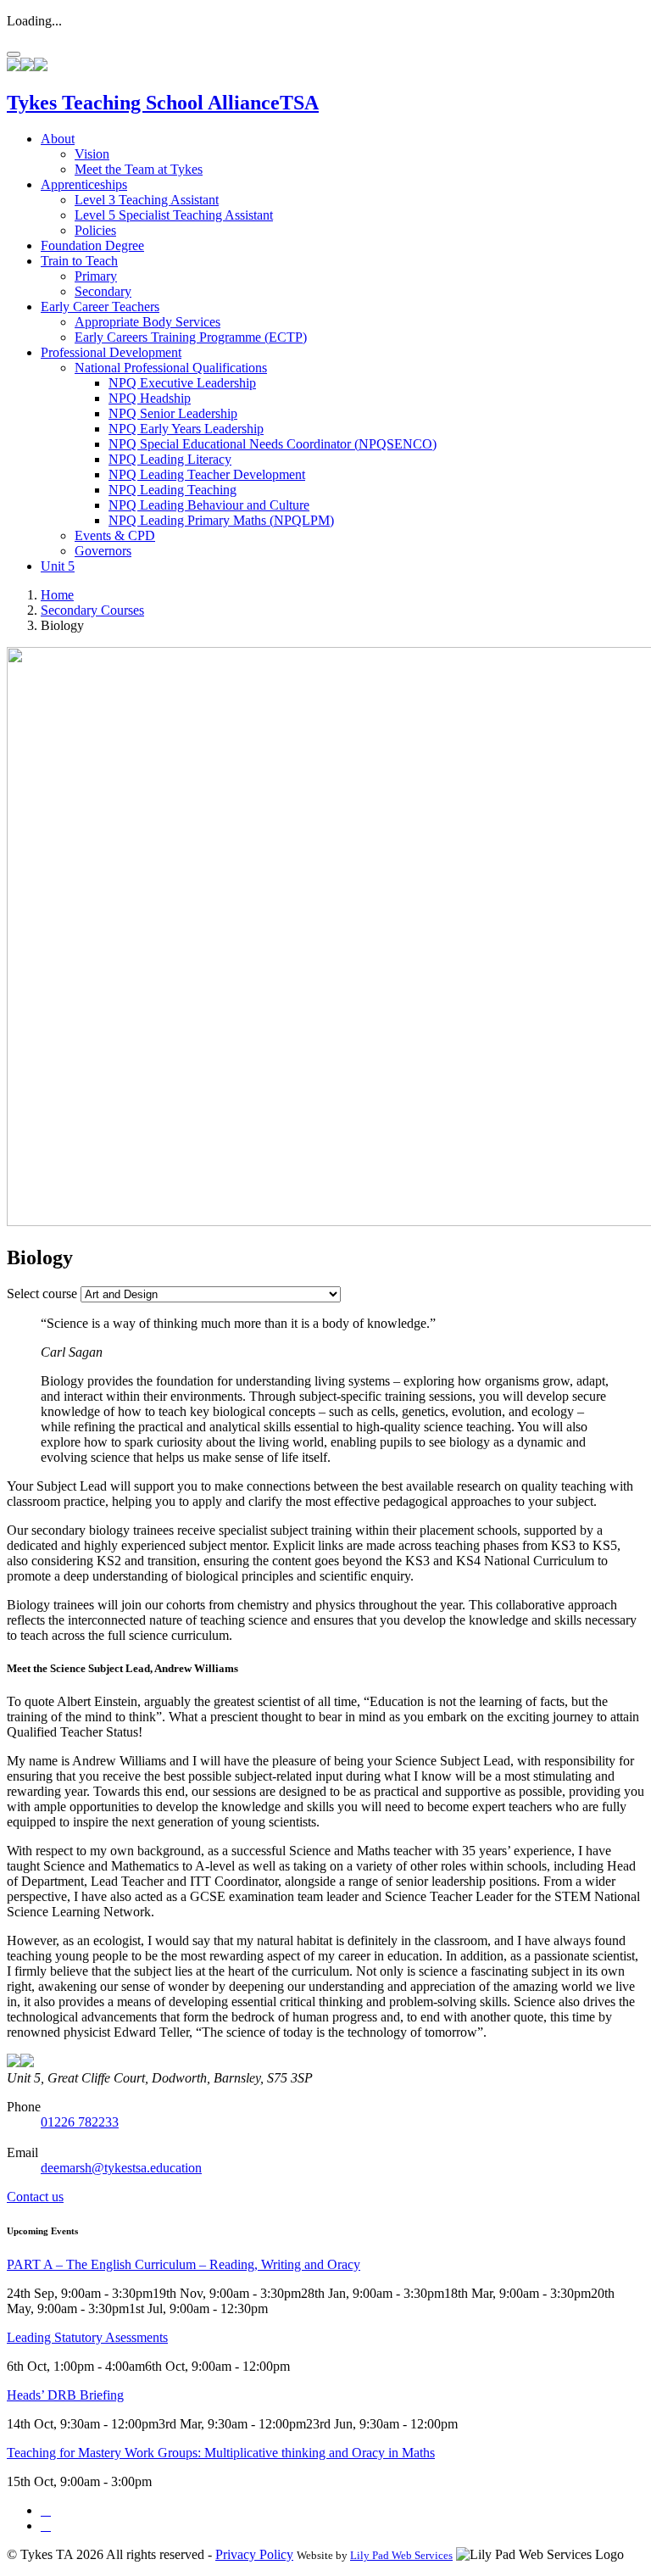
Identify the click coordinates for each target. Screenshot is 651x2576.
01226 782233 (80, 2122)
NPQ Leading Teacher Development (207, 474)
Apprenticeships (84, 184)
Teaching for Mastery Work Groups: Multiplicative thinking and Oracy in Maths (221, 2453)
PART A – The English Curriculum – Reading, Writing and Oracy (184, 2264)
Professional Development (111, 352)
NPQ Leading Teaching (172, 490)
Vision (92, 154)
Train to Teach (79, 261)
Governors (103, 551)
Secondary (103, 291)
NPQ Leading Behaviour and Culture (209, 505)
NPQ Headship (150, 398)
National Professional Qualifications (171, 368)
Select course (42, 1294)
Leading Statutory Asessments (87, 2337)
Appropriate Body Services (147, 322)
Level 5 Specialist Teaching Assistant (174, 215)
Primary (96, 276)
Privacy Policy (254, 2554)
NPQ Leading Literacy (170, 459)
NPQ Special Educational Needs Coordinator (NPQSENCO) (273, 444)
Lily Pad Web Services (401, 2555)
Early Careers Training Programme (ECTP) (191, 337)
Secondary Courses (92, 610)
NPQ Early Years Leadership (186, 429)
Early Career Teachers (100, 307)
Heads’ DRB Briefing (65, 2395)
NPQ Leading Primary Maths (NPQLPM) (221, 520)
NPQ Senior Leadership (173, 413)
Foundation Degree (92, 245)
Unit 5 (58, 566)
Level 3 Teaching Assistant (147, 200)
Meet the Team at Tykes (139, 169)
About (58, 139)
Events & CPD (115, 535)
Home (57, 595)
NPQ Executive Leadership (182, 383)
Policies (95, 230)
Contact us (35, 2197)
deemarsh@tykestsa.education (121, 2168)
